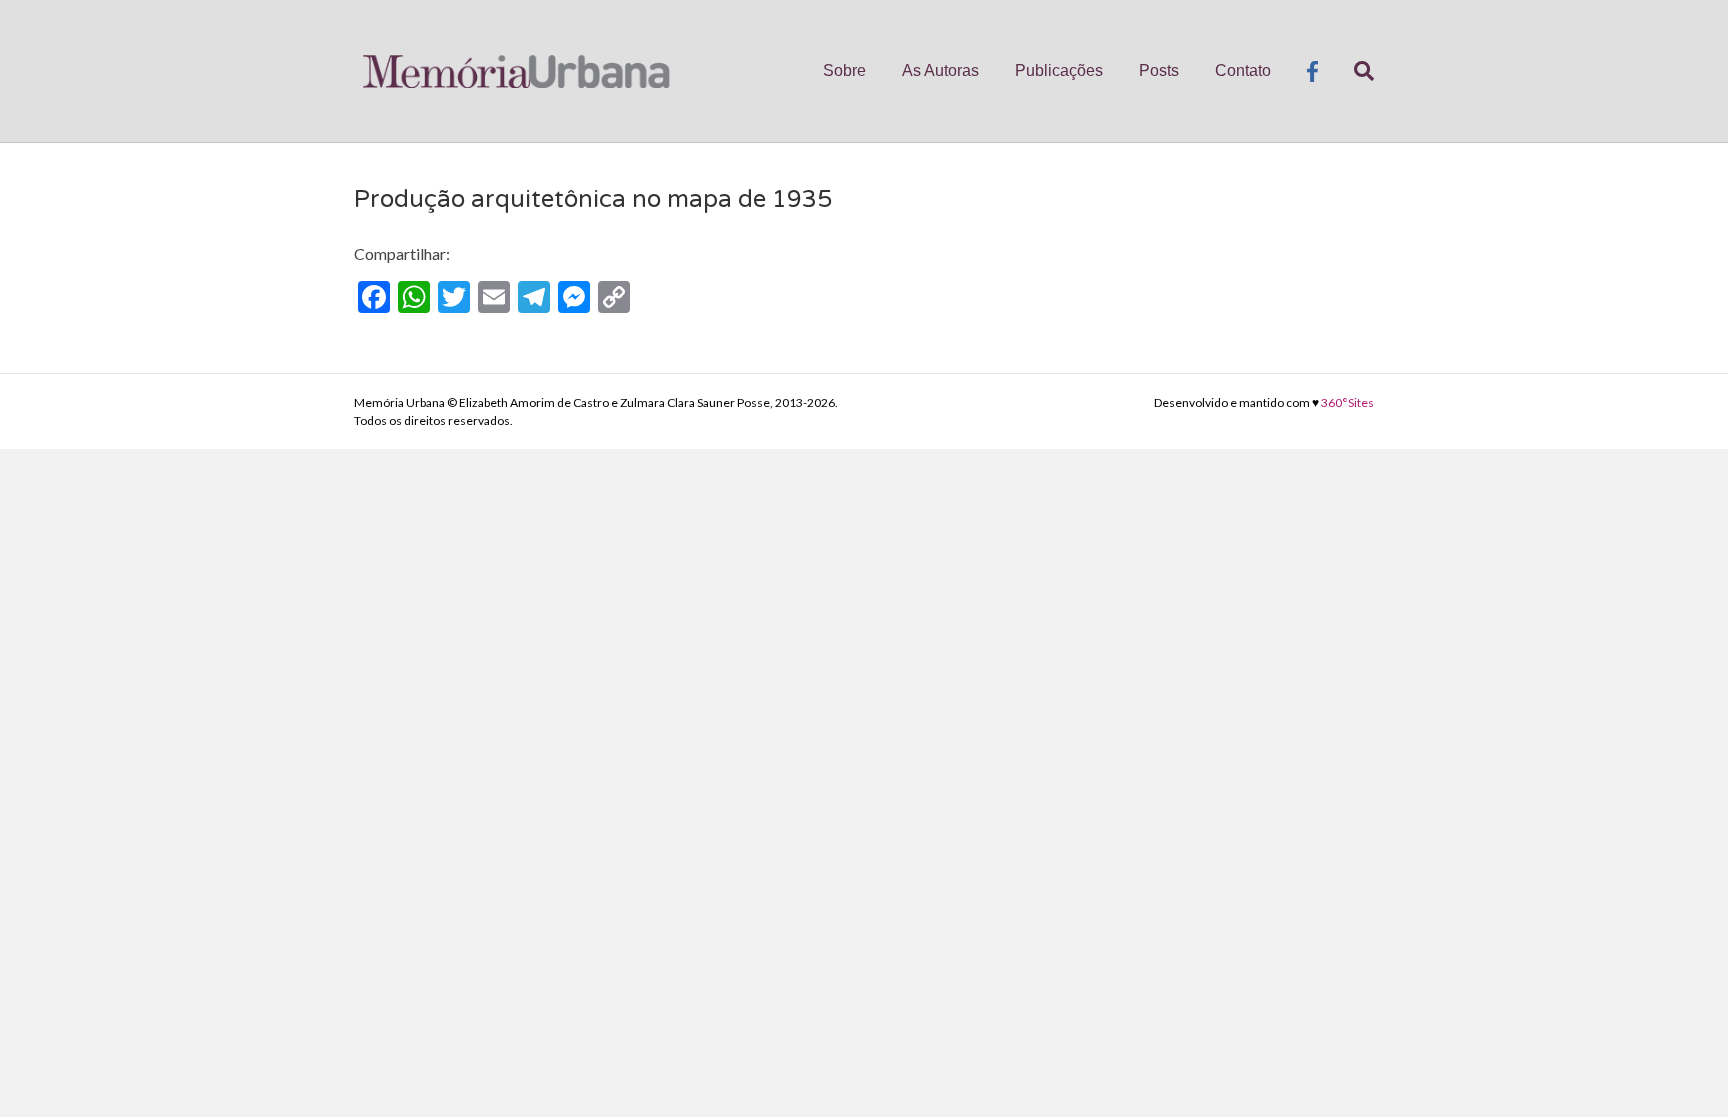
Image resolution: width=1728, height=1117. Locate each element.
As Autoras (940, 70)
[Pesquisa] (1355, 71)
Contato (1243, 70)
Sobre (844, 70)
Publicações (1059, 70)
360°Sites (1347, 402)
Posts (1159, 70)
